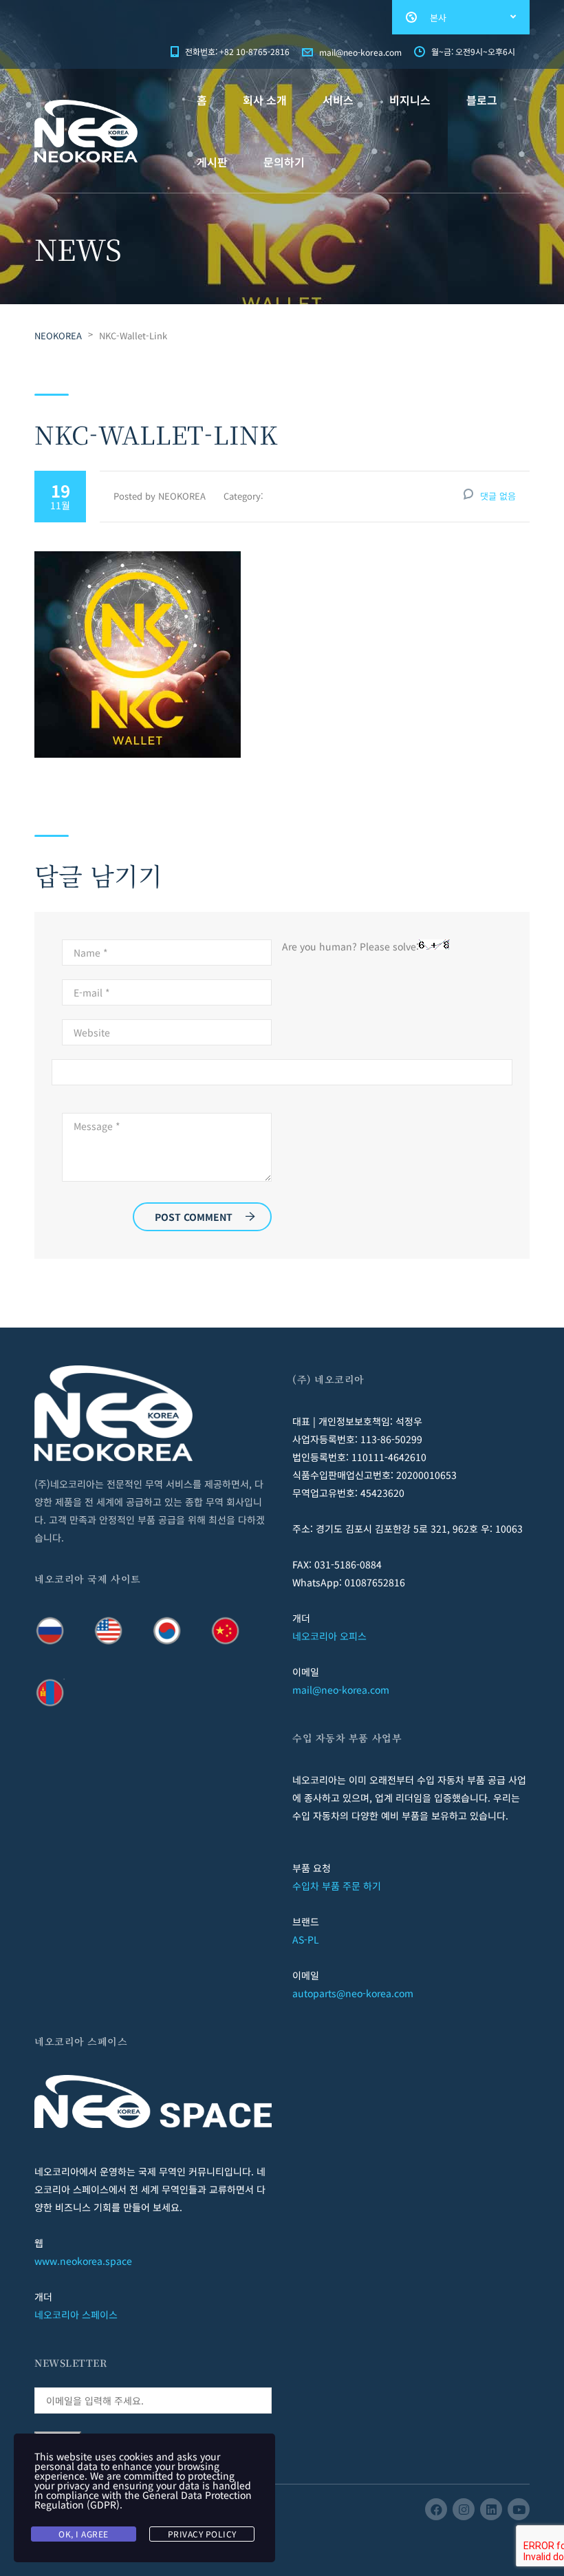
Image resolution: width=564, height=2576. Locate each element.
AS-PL (306, 1939)
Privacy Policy (202, 2534)
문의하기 (284, 162)
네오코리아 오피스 (329, 1636)
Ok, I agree (84, 2534)
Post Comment (194, 1217)
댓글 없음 (498, 496)
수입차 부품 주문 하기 (337, 1886)
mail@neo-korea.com (341, 1690)
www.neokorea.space (83, 2261)
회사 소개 (265, 100)
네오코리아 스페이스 (76, 2314)
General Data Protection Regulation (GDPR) (143, 2500)
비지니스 (410, 100)
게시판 (212, 162)
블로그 (482, 100)
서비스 (338, 100)
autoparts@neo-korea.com (353, 1993)
